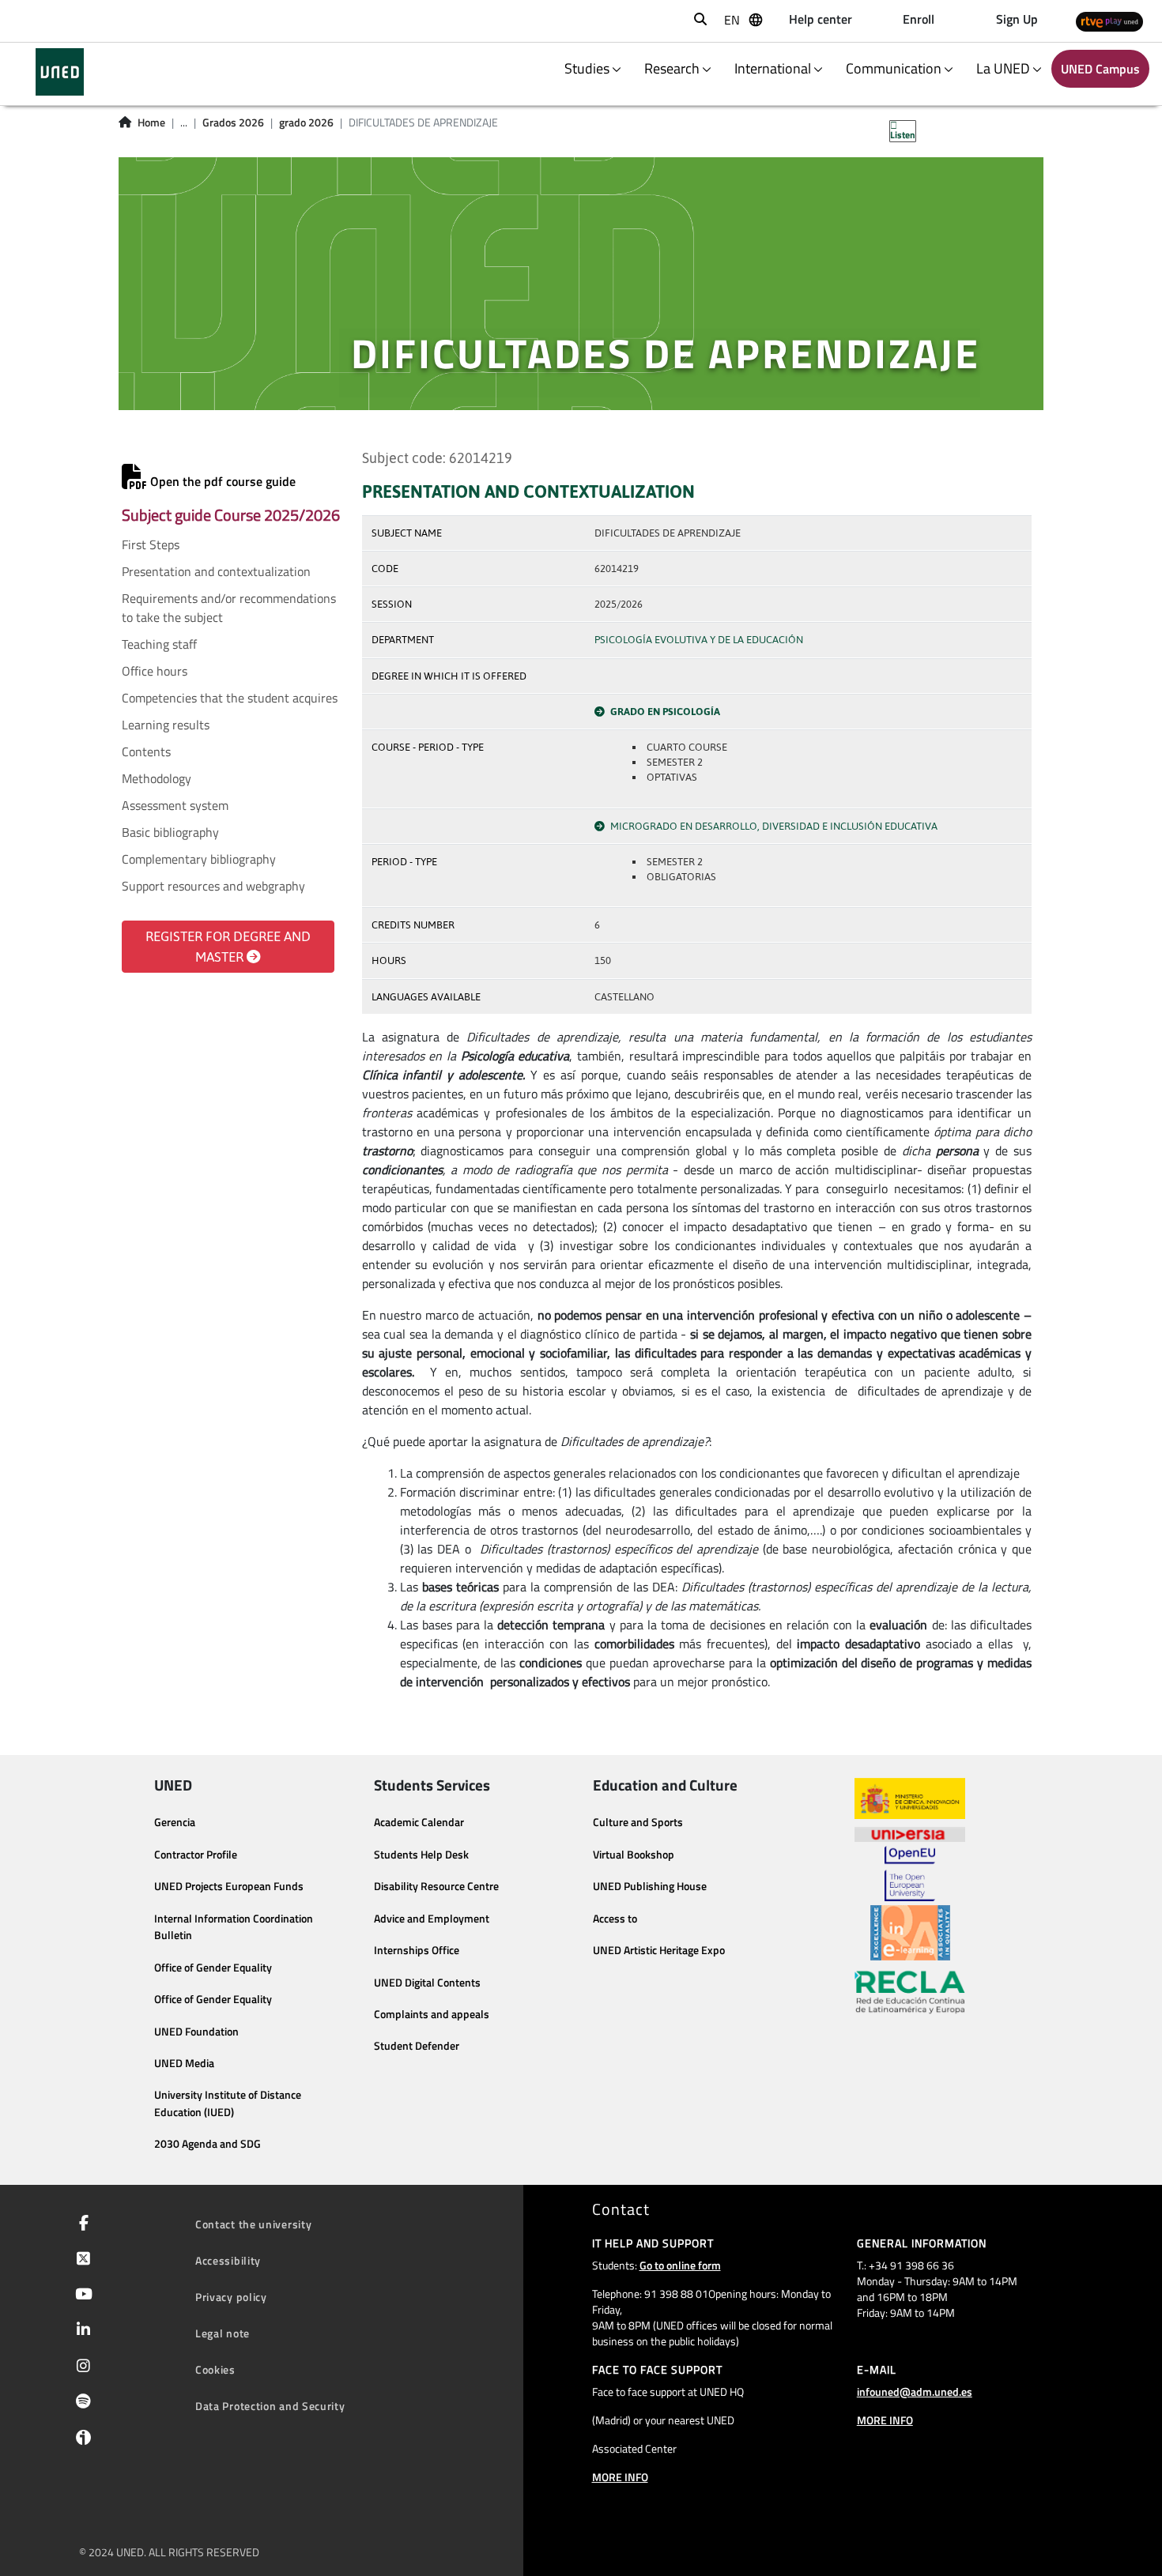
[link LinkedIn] (80, 2331)
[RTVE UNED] (1109, 21)
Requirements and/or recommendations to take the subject (229, 608)
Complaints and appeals (432, 2014)
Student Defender (417, 2046)
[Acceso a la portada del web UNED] (60, 72)
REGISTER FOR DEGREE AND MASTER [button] (228, 947)
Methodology (157, 778)
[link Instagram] (80, 2367)
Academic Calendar (419, 1822)
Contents (146, 751)
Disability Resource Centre (436, 1886)
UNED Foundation (196, 2032)
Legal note (223, 2333)
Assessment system (175, 805)
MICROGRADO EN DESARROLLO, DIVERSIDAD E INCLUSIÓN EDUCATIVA (774, 826)
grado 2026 (306, 122)
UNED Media (184, 2063)
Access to (615, 1919)
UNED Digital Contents (427, 1983)
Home (151, 122)
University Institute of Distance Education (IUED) (228, 2103)
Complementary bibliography (199, 859)
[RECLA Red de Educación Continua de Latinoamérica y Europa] (910, 1991)
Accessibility (228, 2260)
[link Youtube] (81, 2295)
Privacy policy (231, 2297)
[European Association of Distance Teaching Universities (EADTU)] (910, 1933)
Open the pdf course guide (221, 481)
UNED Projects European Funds (229, 1886)
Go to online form (680, 2265)
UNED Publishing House (650, 1886)
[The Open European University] (910, 1874)
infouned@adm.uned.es (915, 2391)
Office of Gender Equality (213, 1968)
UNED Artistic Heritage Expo (659, 1950)
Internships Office (417, 1950)
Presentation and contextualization (216, 571)
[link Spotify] (80, 2403)
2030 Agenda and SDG (207, 2144)
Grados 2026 (233, 122)
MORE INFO (620, 2477)
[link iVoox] (80, 2441)
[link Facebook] (81, 2224)
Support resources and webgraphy (213, 886)
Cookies (215, 2369)
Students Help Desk (421, 1855)
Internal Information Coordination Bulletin (234, 1927)
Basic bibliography (170, 832)
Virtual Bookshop (634, 1855)
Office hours (155, 671)
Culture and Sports (638, 1822)
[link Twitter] (80, 2260)
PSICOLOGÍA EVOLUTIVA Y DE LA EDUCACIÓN (699, 640)
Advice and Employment (432, 1919)
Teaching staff (159, 644)
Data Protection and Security (270, 2406)
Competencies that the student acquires (230, 698)
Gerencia (175, 1822)
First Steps (151, 544)
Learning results (166, 725)
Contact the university (253, 2224)
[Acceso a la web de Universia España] (910, 1832)
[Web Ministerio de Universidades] (910, 1799)
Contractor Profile (196, 1855)
